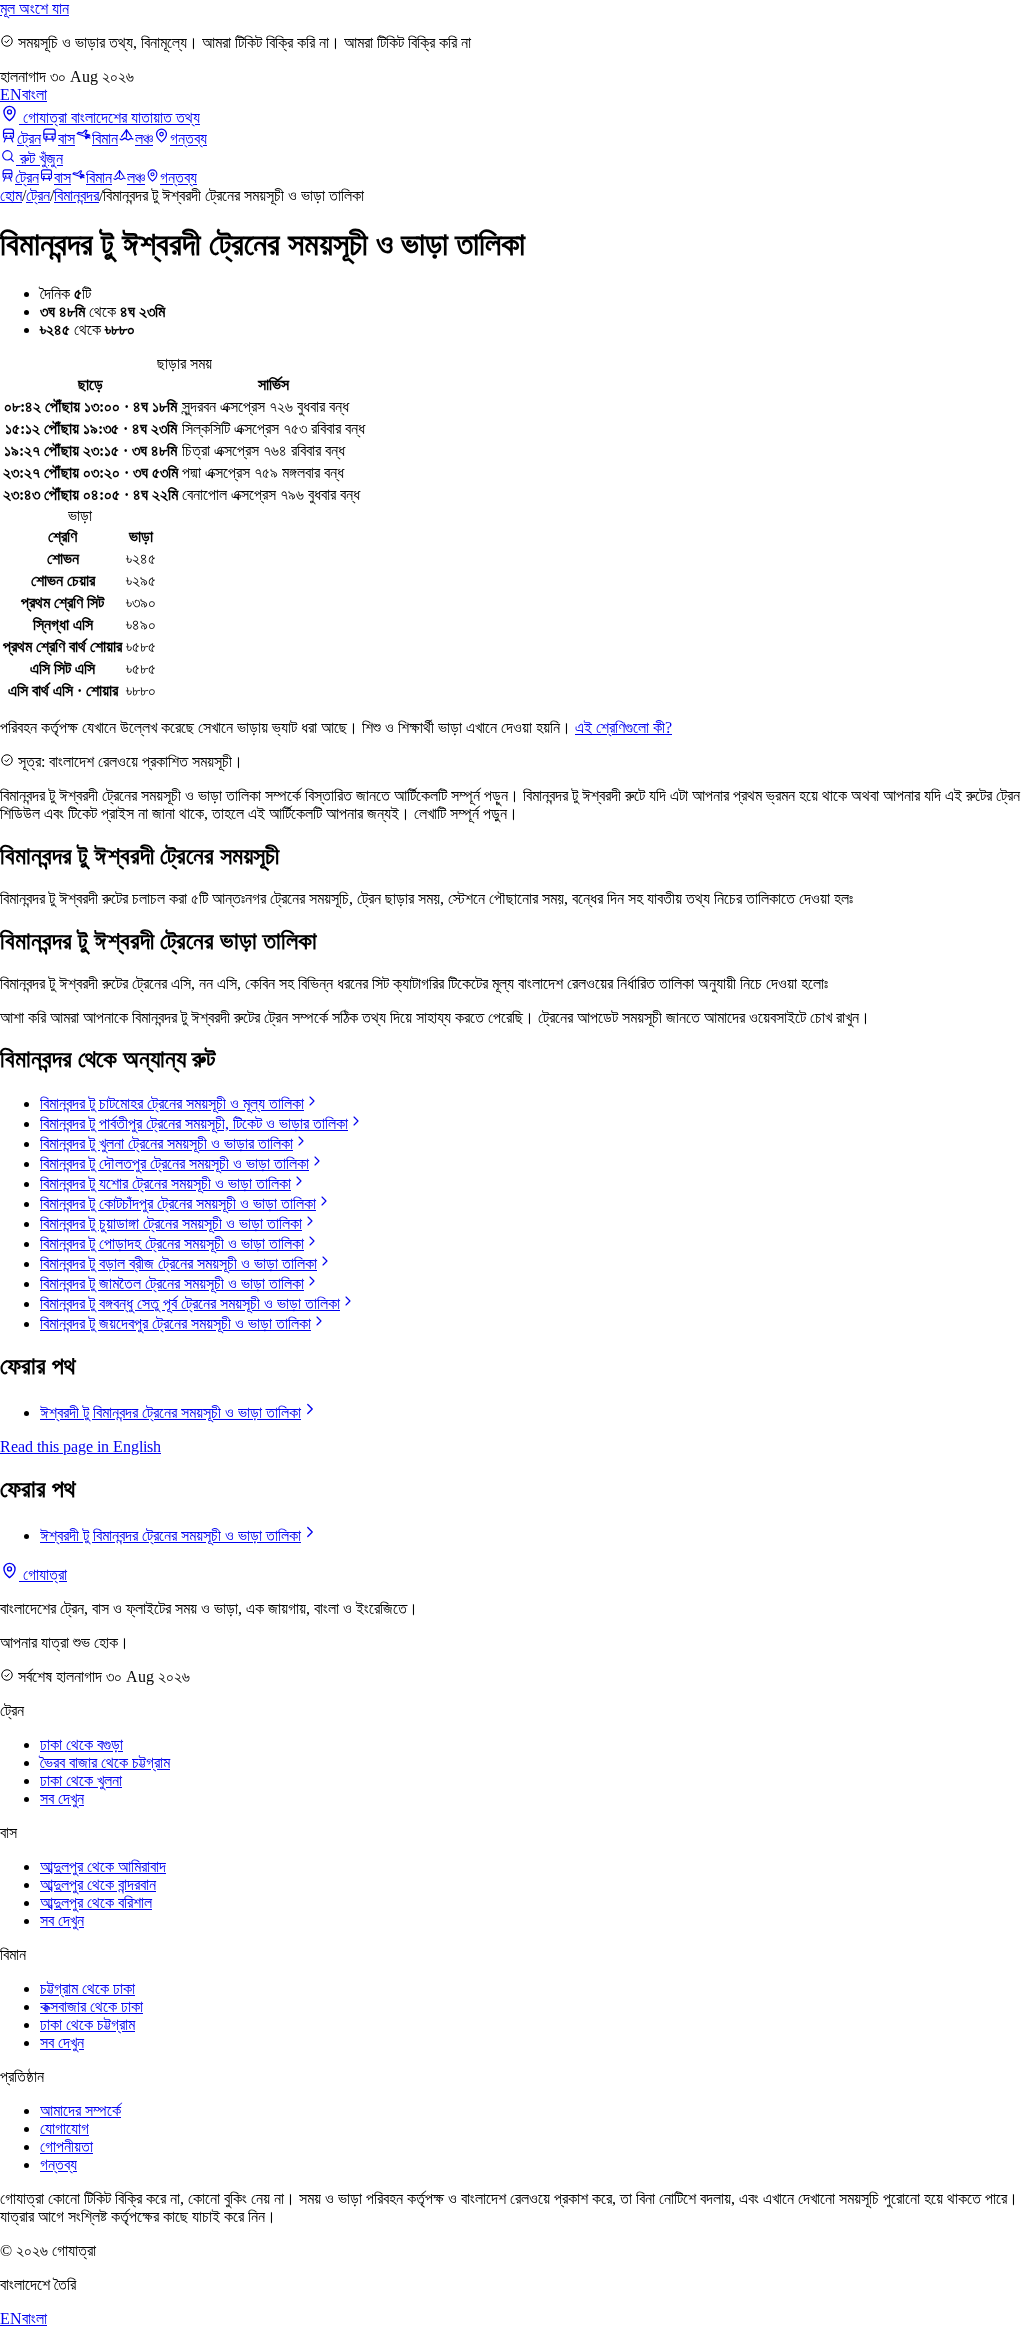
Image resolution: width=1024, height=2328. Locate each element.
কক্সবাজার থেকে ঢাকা (91, 2006)
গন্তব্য (188, 138)
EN (11, 94)
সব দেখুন (62, 1798)
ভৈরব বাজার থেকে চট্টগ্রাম (105, 1762)
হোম (11, 195)
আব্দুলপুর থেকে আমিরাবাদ (103, 1866)
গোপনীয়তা (66, 2146)
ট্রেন (29, 138)
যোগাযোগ (64, 2128)
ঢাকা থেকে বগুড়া (81, 1744)
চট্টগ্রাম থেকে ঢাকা (87, 1988)
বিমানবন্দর (76, 195)
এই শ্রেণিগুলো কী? (623, 727)
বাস (66, 138)
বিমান (105, 138)
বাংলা (34, 94)
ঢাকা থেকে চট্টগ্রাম (87, 2024)
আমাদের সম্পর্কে (80, 2110)
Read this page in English (80, 1446)
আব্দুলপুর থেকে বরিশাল (96, 1902)
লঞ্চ (144, 138)
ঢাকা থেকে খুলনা (81, 1780)
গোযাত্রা (43, 1574)
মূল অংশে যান (34, 8)
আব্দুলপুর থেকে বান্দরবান (98, 1884)
